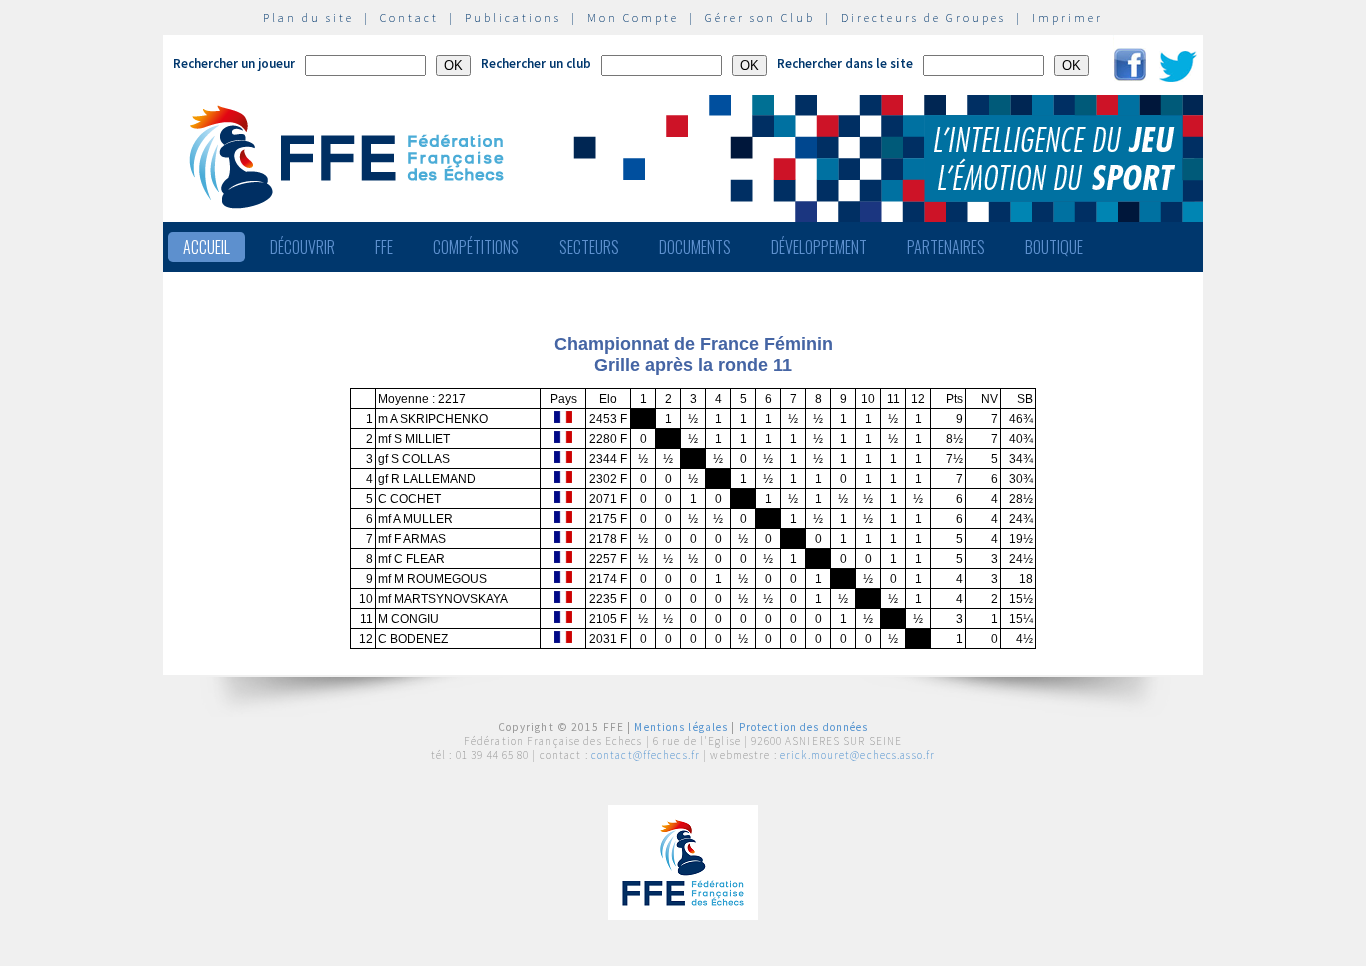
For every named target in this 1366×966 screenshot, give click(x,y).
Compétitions (476, 247)
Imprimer (1067, 17)
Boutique (1054, 247)
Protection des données (804, 727)
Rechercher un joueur (234, 63)
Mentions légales (681, 727)
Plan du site (308, 17)
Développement (819, 247)
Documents (695, 247)
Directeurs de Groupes (923, 17)
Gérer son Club (760, 17)
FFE (384, 247)
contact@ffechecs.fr (645, 755)
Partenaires (946, 247)
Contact (409, 17)
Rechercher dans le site (845, 63)
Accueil (206, 247)
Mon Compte (633, 17)
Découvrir (302, 247)
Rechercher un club (536, 63)
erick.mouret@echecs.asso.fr (857, 755)
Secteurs (589, 247)
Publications (513, 17)
